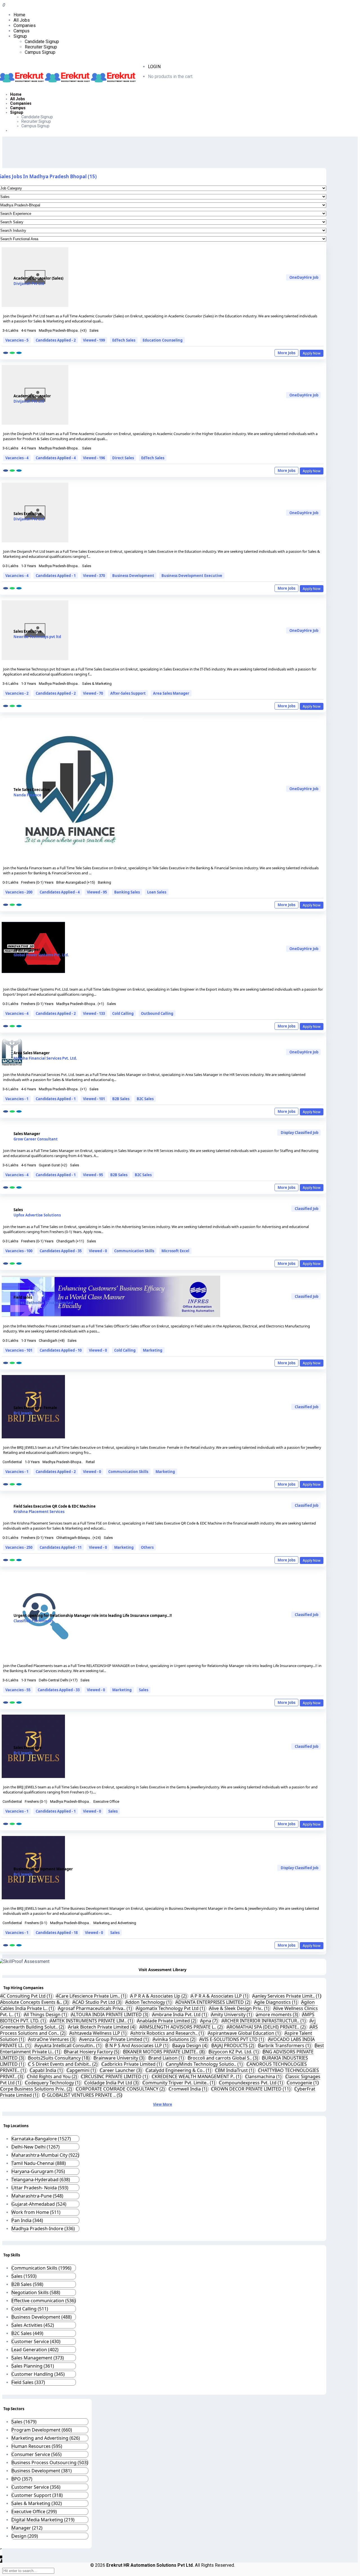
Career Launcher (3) (121, 2070)
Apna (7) (210, 2021)
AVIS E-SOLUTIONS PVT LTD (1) (232, 2039)
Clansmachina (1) (264, 2076)
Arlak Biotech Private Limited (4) (102, 2027)
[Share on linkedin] (19, 353)
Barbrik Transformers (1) (285, 2045)
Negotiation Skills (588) (36, 2292)
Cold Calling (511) (30, 2309)
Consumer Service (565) (37, 2454)
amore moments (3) (278, 2015)
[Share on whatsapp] (12, 353)
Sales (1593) (24, 2276)
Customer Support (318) (37, 2495)
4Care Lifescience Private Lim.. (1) (92, 1996)
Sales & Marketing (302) (37, 2503)
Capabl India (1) (47, 2070)
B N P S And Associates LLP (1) (138, 2045)
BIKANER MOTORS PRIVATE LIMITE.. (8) (165, 2052)
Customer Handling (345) (38, 2374)
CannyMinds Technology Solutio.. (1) (205, 2064)
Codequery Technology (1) (53, 2083)
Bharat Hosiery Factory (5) (92, 2052)
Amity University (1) (232, 2015)
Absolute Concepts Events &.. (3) (35, 2002)
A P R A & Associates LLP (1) (220, 1996)
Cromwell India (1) (189, 2089)
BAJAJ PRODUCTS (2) (233, 2045)
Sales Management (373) (38, 2358)
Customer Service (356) (36, 2487)
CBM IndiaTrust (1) (235, 2070)
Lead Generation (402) (35, 2350)
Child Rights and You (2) (53, 2076)
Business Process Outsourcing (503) (50, 2463)
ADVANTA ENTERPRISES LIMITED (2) (213, 2002)
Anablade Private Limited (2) (167, 2021)
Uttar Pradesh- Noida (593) (40, 2188)
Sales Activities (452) (33, 2325)
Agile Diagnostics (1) (276, 2002)
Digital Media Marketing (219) (43, 2520)
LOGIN (154, 67)
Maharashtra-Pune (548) (37, 2196)
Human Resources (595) (37, 2446)
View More (163, 2104)
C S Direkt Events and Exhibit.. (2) (63, 2064)
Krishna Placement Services (39, 1512)
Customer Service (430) (36, 2341)
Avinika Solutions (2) (175, 2039)
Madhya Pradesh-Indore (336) (43, 2229)
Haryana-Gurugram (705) (38, 2171)
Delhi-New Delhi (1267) (36, 2147)
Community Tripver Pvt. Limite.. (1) (179, 2083)
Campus (22, 31)
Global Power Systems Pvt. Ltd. (41, 955)
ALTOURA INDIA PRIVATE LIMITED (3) (110, 2015)
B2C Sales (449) (27, 2333)
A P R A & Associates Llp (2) (159, 1996)
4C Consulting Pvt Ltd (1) (27, 1996)
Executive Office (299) (34, 2512)
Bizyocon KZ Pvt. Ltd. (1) (234, 2052)
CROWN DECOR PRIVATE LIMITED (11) (251, 2089)
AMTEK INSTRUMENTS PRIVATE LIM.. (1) (92, 2021)
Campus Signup (40, 52)
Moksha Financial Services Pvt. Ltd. (45, 1058)
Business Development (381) (42, 2471)
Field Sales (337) (28, 2382)
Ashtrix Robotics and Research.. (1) (168, 2033)
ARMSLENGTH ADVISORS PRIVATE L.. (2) (182, 2027)
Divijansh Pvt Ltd (29, 284)
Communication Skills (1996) (41, 2268)
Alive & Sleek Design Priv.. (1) (240, 2008)
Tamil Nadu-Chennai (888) (39, 2163)
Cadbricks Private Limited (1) (132, 2064)
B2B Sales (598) (27, 2284)
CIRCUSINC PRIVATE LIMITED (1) (115, 2076)
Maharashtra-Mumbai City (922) (45, 2155)
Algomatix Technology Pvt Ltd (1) (171, 2008)
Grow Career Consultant (36, 1139)
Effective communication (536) (44, 2301)
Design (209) (25, 2536)
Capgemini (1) (82, 2070)
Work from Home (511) (36, 2212)
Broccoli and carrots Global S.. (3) (224, 2058)
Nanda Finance (27, 795)
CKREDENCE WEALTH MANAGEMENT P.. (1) (197, 2076)
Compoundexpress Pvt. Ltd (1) (252, 2083)
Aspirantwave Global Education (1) (245, 2033)
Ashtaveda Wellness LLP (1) (99, 2033)
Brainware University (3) (120, 2058)
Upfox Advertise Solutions (37, 1215)
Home (19, 15)
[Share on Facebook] (6, 353)
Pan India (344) (27, 2220)
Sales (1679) (24, 2422)
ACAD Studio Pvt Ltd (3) (98, 2002)
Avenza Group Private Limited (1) (115, 2039)
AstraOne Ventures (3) (52, 2039)
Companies (25, 25)
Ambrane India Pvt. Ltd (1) (180, 2015)
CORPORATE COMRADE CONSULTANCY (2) (121, 2089)
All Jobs (22, 20)
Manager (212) (27, 2528)
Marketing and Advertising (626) (46, 2438)
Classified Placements (33, 1621)
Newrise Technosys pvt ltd (37, 637)
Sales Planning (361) (33, 2366)
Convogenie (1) (303, 2083)
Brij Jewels (23, 1413)
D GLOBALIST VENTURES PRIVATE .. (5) (82, 2095)
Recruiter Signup (41, 47)
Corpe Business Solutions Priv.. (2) (37, 2089)
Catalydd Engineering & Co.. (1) (179, 2070)
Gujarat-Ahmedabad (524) (39, 2204)
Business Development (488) (42, 2317)
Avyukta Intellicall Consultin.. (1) (69, 2045)
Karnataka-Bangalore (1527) (41, 2139)
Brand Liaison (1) (167, 2058)
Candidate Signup (42, 42)
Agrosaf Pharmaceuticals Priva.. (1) (95, 2008)
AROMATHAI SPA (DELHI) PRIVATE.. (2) (267, 2027)
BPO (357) (22, 2479)
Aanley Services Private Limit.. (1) (287, 1996)
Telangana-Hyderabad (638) (41, 2180)
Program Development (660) (42, 2430)
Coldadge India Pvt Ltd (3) (112, 2083)
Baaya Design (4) (191, 2045)
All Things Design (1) (46, 2015)
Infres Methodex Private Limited (43, 1303)
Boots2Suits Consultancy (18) (59, 2058)
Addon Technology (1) (149, 2002)
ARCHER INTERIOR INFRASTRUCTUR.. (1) (264, 2021)
